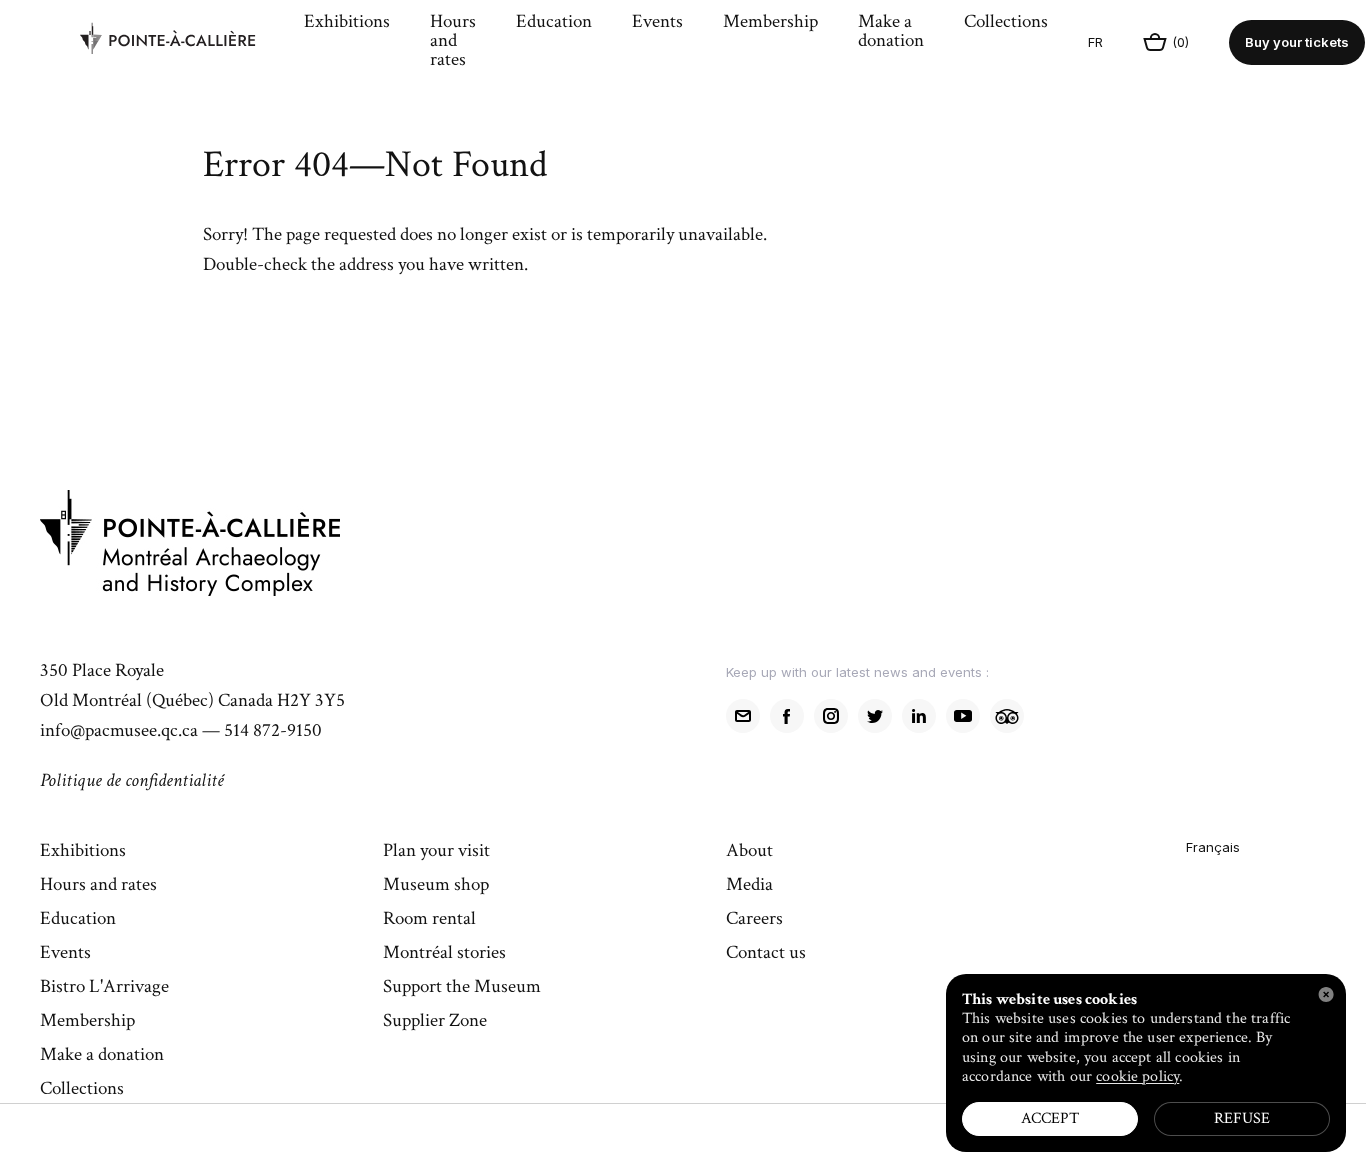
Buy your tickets (1297, 42)
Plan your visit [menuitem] (436, 852)
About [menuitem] (749, 852)
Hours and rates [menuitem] (453, 42)
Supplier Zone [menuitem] (435, 1022)
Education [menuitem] (554, 23)
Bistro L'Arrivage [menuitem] (104, 988)
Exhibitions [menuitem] (347, 23)
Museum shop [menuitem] (436, 886)
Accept (1050, 1118)
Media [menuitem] (749, 886)
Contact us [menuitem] (766, 954)
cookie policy (1137, 1076)
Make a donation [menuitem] (891, 32)
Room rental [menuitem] (429, 920)
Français (1213, 847)
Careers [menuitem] (754, 920)
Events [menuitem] (657, 23)
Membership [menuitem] (770, 23)
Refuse (1242, 1118)
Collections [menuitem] (1006, 23)
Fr (1095, 42)
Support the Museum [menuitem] (462, 988)
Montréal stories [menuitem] (444, 954)
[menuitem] (182, 43)
